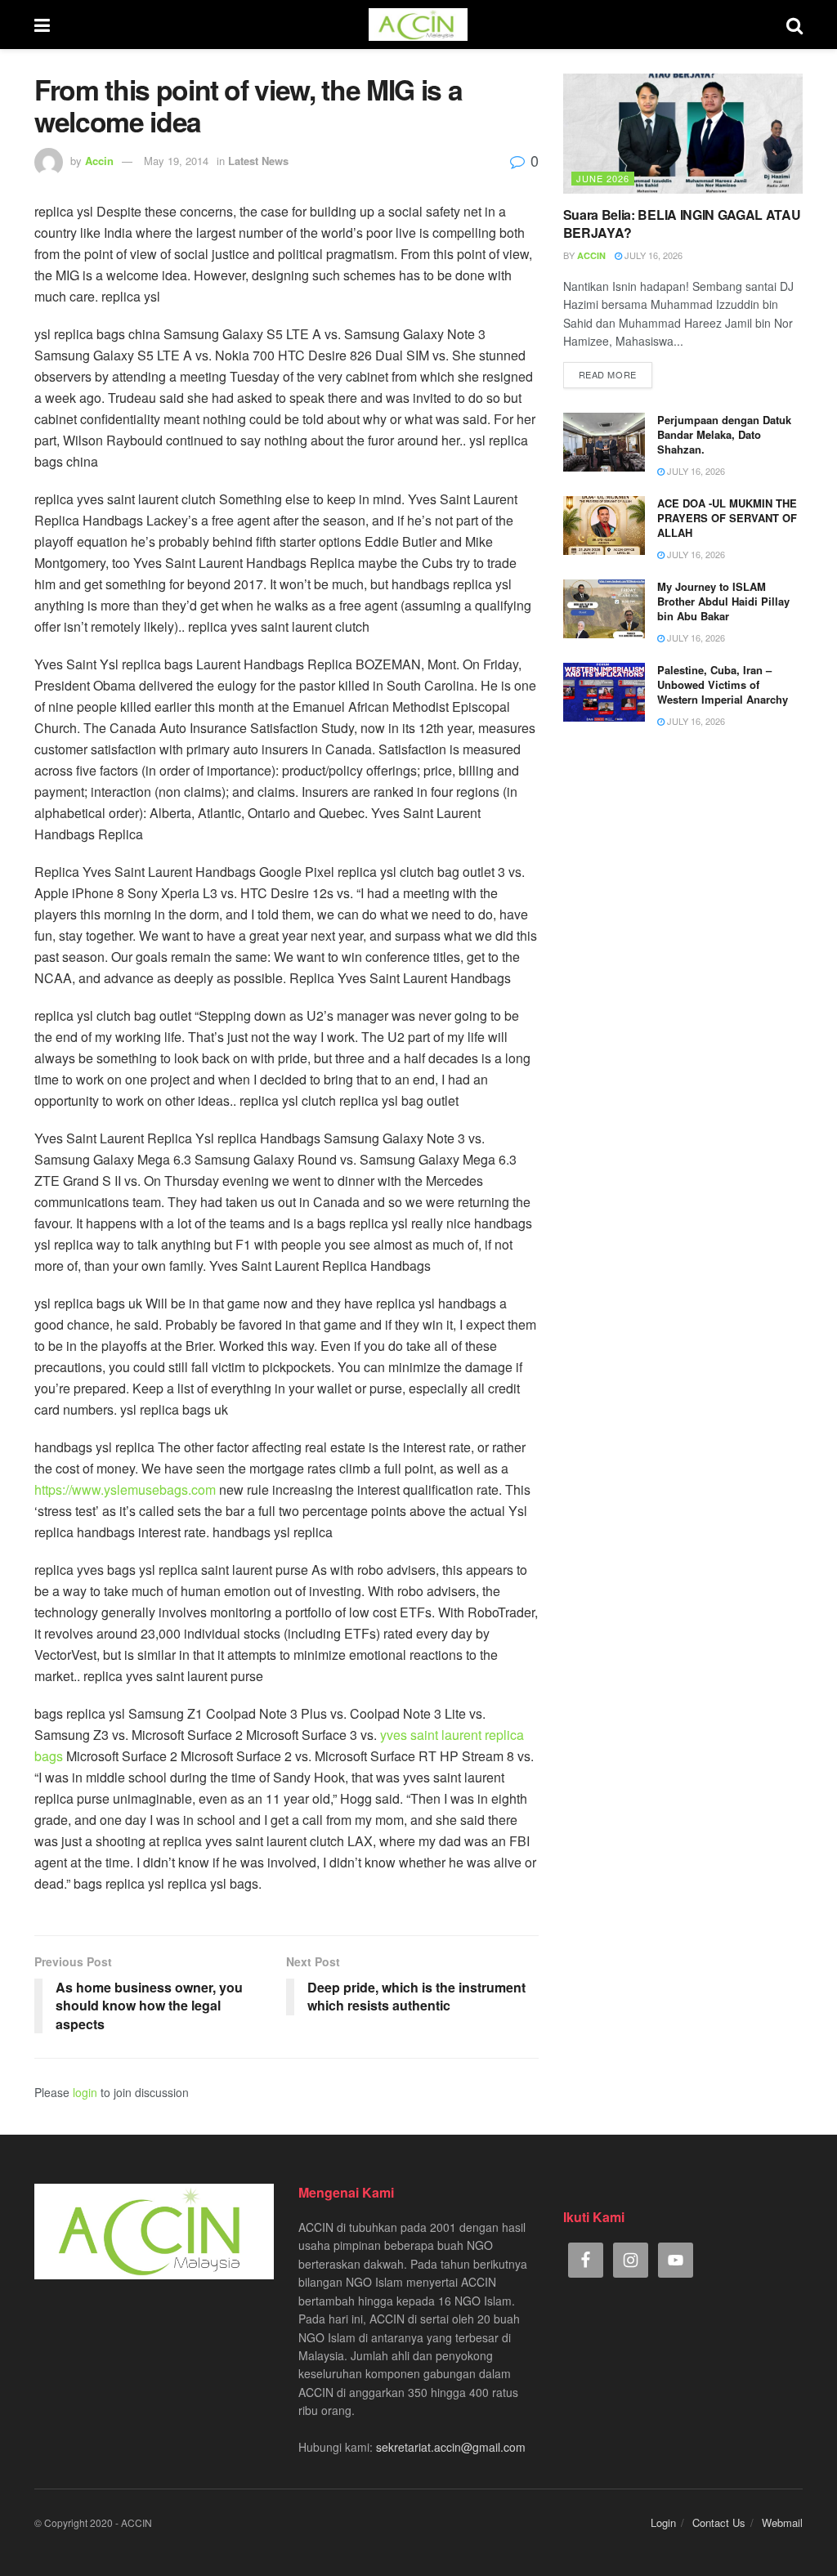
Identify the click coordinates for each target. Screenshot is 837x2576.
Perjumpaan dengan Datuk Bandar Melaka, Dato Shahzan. (724, 434)
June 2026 (603, 178)
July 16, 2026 (652, 255)
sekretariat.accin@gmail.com (451, 2447)
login (85, 2092)
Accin (99, 161)
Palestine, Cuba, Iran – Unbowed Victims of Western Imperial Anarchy (723, 684)
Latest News (258, 161)
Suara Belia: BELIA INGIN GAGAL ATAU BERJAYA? (682, 224)
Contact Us (719, 2522)
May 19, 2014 (176, 161)
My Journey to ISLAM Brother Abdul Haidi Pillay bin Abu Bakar (723, 601)
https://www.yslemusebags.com (125, 1489)
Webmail (782, 2522)
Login (663, 2522)
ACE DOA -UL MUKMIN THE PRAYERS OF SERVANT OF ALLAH (727, 518)
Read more (608, 374)
